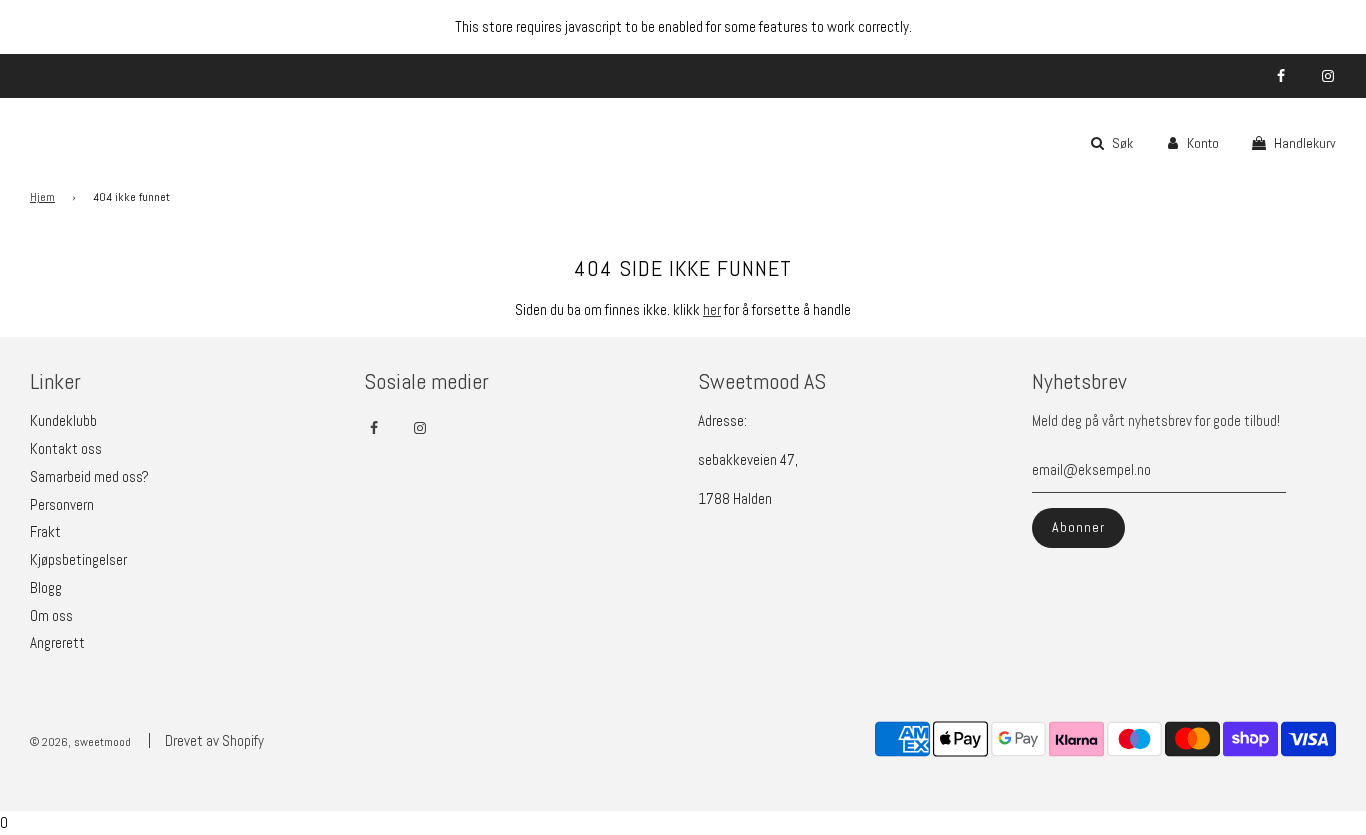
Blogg (46, 587)
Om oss (51, 615)
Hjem (42, 197)
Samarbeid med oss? (89, 476)
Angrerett (57, 642)
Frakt (45, 531)
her (712, 309)
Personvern (62, 504)
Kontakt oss (66, 448)
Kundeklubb (63, 420)
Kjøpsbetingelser (78, 559)
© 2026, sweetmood (80, 742)
